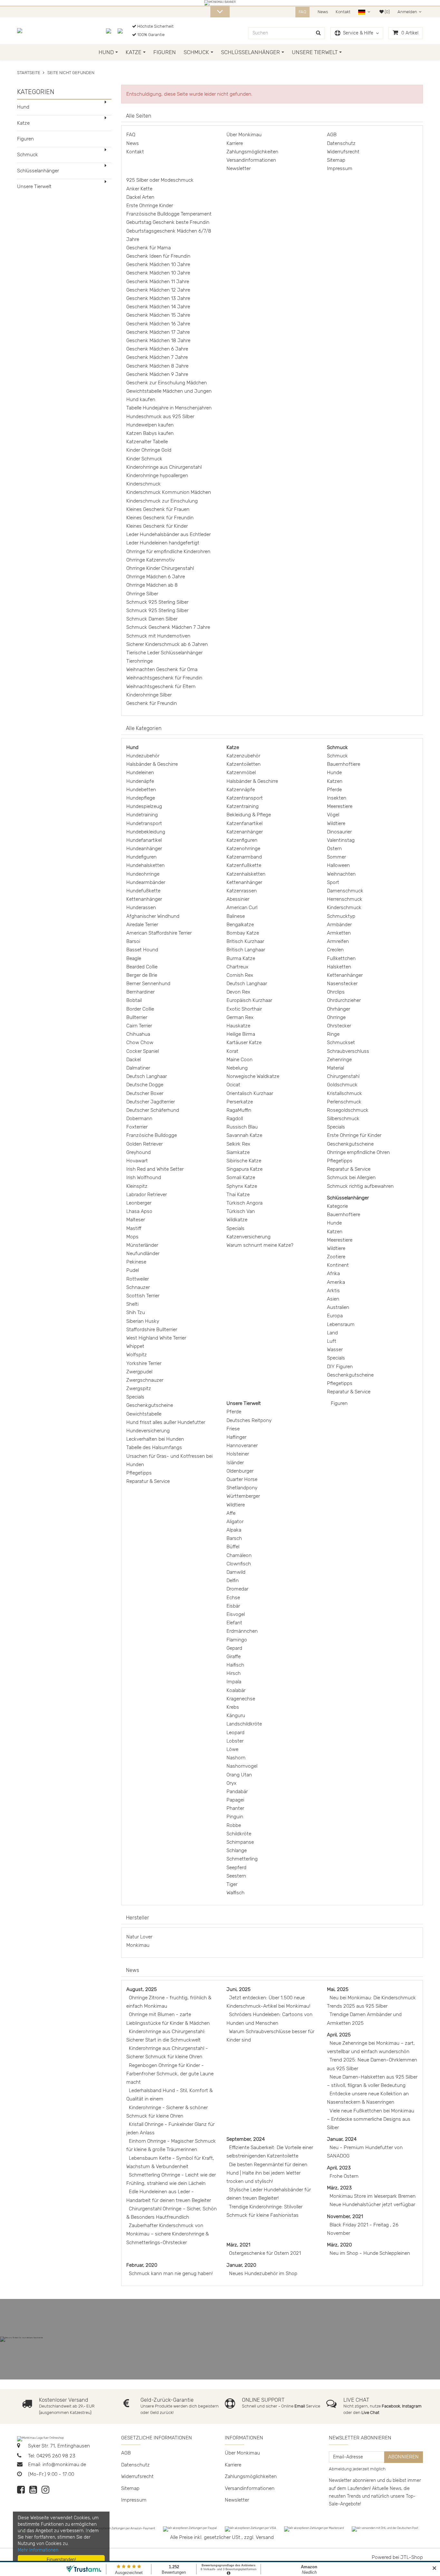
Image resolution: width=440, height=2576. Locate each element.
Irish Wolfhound (144, 1177)
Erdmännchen (242, 1631)
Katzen (335, 781)
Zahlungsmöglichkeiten (252, 152)
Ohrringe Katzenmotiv (150, 560)
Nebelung (237, 1068)
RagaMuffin (239, 1110)
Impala (234, 1682)
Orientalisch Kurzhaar (250, 1093)
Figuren (165, 52)
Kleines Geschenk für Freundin (160, 518)
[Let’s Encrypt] (112, 31)
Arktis (333, 1291)
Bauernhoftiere (344, 764)
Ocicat (233, 1085)
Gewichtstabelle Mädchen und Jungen (169, 391)
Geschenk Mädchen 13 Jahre (158, 298)
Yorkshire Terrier (144, 1363)
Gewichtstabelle (144, 1414)
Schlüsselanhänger (250, 52)
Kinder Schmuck (144, 459)
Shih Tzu (136, 1312)
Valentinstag (341, 840)
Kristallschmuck (344, 1093)
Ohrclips (336, 992)
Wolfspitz (137, 1355)
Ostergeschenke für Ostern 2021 (265, 2253)
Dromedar (237, 1589)
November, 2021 (345, 2216)
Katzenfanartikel (244, 823)
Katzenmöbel (241, 773)
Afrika (333, 1274)
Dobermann (139, 1119)
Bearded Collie (142, 967)
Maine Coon (239, 1060)
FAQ (302, 12)
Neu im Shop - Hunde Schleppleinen (370, 2253)
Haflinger (236, 1437)
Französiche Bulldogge (152, 1135)
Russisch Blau (242, 1127)
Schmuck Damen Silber (152, 619)
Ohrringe (336, 1017)
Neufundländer (143, 1254)
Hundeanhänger (144, 849)
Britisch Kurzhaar (245, 941)
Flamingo (237, 1640)
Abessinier (238, 899)
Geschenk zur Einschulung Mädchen (167, 383)
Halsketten (339, 967)
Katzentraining (243, 806)
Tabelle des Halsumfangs (154, 1447)
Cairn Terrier (139, 1026)
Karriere (235, 143)
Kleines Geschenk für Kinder (157, 526)
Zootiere (336, 1257)
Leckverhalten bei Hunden (155, 1439)
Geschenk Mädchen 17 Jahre (158, 332)
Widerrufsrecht (343, 152)
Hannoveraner (242, 1446)
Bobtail (134, 1000)
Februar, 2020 (142, 2265)
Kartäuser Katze (244, 1043)
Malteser (136, 1220)
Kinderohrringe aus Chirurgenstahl (164, 467)
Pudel (133, 1270)
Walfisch (235, 1893)
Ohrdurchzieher (344, 1000)
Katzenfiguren (242, 840)
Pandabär (237, 1792)
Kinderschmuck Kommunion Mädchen (169, 492)
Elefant (234, 1623)
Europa (335, 1316)
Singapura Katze (244, 1169)
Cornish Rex (240, 975)
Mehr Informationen (38, 2550)
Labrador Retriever (147, 1195)
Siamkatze (238, 1152)
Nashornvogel (242, 1766)
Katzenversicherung (249, 1237)
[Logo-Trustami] (124, 31)
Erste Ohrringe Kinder (150, 206)
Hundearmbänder (146, 882)
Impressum (340, 168)
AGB (332, 135)
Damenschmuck (345, 891)
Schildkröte (239, 1834)
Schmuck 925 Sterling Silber (157, 602)
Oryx (231, 1783)
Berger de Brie (142, 975)
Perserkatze (240, 1102)
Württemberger (243, 1496)
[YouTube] (33, 2491)
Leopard (235, 1733)
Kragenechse (241, 1699)
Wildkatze (237, 1220)
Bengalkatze (240, 925)
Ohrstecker (339, 1026)
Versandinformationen (251, 160)
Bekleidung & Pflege (249, 815)
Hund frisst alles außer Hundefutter (166, 1422)
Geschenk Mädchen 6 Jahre (157, 349)
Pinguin (235, 1817)
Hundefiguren (141, 857)
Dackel (134, 1060)
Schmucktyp (341, 916)
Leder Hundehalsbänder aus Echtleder (168, 534)
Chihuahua (138, 1034)
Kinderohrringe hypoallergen (157, 476)
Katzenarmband (244, 857)
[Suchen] (318, 33)
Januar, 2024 (342, 2139)
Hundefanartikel (144, 840)
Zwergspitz (139, 1389)
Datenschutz (341, 143)
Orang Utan (239, 1775)
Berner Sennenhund (148, 984)
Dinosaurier (339, 832)
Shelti (132, 1304)
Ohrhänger (339, 1009)
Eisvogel (236, 1614)
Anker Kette (139, 189)
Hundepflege (141, 798)
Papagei (235, 1800)
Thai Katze (238, 1195)
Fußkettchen (341, 958)
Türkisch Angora (244, 1203)
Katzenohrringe (243, 849)
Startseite (29, 73)
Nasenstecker (342, 984)
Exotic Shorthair (244, 1009)
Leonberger (139, 1203)
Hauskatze (238, 1026)
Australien (338, 1307)
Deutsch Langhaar (147, 1076)
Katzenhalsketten (246, 874)
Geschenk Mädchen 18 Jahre (158, 341)
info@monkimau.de (64, 2465)
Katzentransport (245, 798)
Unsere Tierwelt (315, 52)
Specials (135, 1397)
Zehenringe (339, 1060)
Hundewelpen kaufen (150, 425)
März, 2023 (339, 2188)
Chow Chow (140, 1043)
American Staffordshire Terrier (159, 933)
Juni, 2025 (239, 1989)
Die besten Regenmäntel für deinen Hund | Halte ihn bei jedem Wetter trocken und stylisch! (267, 2173)
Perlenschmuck (344, 1102)
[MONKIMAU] (24, 31)
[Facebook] (21, 2491)
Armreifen (338, 941)
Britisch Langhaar (246, 950)
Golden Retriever (144, 1144)
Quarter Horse (242, 1479)
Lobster (235, 1741)
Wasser (335, 1350)
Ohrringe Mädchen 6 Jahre (156, 577)
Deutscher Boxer (145, 1093)
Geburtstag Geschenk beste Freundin (168, 222)
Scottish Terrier (143, 1296)
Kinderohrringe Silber (149, 695)
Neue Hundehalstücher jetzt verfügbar (372, 2205)
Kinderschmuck (143, 484)
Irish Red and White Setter (155, 1169)
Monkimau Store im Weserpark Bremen (373, 2196)
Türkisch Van (241, 1211)
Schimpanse (240, 1842)
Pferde (334, 790)
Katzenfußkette (244, 865)
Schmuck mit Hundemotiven (158, 636)
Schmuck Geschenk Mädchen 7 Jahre (168, 627)
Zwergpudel (139, 1372)
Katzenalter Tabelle (147, 442)
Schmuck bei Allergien (351, 1177)
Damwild (236, 1572)
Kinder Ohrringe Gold (149, 450)
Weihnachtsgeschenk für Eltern (161, 687)
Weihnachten (341, 874)
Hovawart (137, 1161)
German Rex (240, 1017)
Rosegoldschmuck (348, 1110)
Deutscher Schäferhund (153, 1110)
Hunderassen (141, 908)
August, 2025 (142, 1989)
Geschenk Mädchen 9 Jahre (157, 374)
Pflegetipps (139, 1473)
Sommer (336, 857)
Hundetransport (144, 823)
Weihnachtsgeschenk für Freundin (164, 678)
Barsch (234, 1538)
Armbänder (339, 925)
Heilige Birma (241, 1034)
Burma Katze (241, 958)
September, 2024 (246, 2139)
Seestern (236, 1876)
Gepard (234, 1648)
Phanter (235, 1808)
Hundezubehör (143, 756)
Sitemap (336, 160)
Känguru (236, 1716)
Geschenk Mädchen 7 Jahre (157, 357)
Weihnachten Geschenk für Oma (162, 669)
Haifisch (235, 1665)
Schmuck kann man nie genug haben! (171, 2273)
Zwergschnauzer (145, 1380)
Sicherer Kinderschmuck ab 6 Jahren (167, 644)
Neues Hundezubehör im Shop (263, 2273)
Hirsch (234, 1673)
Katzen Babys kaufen (150, 433)
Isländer (235, 1463)
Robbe (234, 1825)
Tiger (232, 1884)
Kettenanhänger (144, 899)
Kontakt (343, 12)
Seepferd (236, 1868)
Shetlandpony (242, 1488)
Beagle (134, 958)
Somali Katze (241, 1177)
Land (332, 1333)
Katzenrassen (242, 891)
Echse (233, 1598)
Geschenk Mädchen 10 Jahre (158, 264)
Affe (231, 1513)
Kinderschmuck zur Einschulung (162, 501)
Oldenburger (240, 1471)
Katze (134, 52)
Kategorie (337, 1206)
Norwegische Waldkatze (253, 1076)
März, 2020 (339, 2245)
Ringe (333, 1034)
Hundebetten (141, 790)
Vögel (333, 815)
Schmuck (196, 52)
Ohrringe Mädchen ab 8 (152, 585)
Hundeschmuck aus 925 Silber (160, 417)
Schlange (237, 1850)
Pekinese (136, 1262)
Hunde (334, 773)
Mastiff (134, 1228)
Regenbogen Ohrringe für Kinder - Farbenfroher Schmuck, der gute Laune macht (170, 2074)
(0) (387, 12)
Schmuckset (341, 1043)
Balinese (236, 916)
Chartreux (237, 967)
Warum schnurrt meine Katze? (260, 1245)
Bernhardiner (140, 992)
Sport (333, 882)
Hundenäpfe (140, 781)
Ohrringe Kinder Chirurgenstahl (160, 568)
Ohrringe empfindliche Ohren (358, 1152)
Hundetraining (142, 815)
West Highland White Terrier (156, 1338)
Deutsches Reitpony (249, 1420)
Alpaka (234, 1530)
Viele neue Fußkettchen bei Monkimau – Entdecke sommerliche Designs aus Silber (371, 2119)
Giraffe (234, 1657)
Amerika (336, 1282)
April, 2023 (339, 2168)
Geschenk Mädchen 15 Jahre (158, 315)
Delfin (233, 1581)
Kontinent (338, 1265)
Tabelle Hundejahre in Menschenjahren (169, 408)
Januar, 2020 (241, 2265)
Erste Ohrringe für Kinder (354, 1135)
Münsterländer (142, 1245)
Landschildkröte (244, 1724)
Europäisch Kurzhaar (249, 1000)
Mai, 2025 (338, 1989)
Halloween (338, 865)
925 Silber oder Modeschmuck (160, 180)
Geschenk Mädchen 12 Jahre (158, 290)
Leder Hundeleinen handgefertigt (163, 543)
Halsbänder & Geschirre (152, 764)
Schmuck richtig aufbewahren (360, 1186)
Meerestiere (340, 806)
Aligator (235, 1522)
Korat (232, 1051)
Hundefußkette (143, 891)
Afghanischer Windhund (153, 916)
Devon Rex (238, 992)
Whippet (135, 1346)
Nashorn (236, 1758)
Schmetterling (242, 1859)
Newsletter (239, 168)
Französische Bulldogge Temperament (169, 214)
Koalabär (236, 1690)
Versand (265, 2537)
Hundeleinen (140, 773)
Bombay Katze (243, 933)
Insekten (337, 798)
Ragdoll (235, 1119)
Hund (106, 52)
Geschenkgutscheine (150, 1405)
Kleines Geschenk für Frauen (158, 509)
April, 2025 (339, 2035)
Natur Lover (139, 1937)
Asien (333, 1299)
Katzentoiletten (244, 764)
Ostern (334, 849)
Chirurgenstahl (343, 1076)
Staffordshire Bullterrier (152, 1330)
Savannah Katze (244, 1135)
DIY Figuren (340, 1367)
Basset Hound (142, 950)
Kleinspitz (137, 1186)
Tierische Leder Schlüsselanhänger (164, 653)
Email (300, 2406)
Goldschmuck (342, 1085)
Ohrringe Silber (142, 594)
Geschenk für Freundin (152, 703)
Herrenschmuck (345, 899)
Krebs (233, 1707)
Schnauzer (138, 1287)
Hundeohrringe (143, 874)
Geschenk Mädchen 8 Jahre (157, 366)
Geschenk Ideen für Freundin (158, 256)
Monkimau (138, 1945)
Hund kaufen (141, 399)
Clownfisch (239, 1564)
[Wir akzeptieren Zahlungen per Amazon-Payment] (120, 2529)
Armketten (339, 933)
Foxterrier (137, 1127)
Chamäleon (239, 1555)
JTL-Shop (412, 2557)
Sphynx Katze (242, 1186)
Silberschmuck (343, 1119)
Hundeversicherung (148, 1431)
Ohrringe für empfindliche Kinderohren (168, 552)
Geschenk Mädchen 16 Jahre (158, 324)
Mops (132, 1237)
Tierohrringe (139, 661)
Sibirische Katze (244, 1161)
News (323, 12)
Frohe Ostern (344, 2176)
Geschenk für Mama (148, 248)
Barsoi (133, 941)
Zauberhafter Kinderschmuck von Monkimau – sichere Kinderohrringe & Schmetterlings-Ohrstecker (167, 2234)
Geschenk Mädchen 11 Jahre (158, 282)
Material (335, 1068)
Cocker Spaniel (143, 1051)
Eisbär (233, 1606)
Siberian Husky (143, 1321)
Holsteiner (238, 1454)
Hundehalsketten (145, 865)
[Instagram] (45, 2491)
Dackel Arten (140, 197)
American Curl (242, 908)
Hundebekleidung (146, 832)
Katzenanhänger (245, 832)
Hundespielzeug (144, 806)
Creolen (335, 950)
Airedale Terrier (142, 925)
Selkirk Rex (238, 1144)
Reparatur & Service (148, 1481)
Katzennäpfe (241, 790)
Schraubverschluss (348, 1051)
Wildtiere (336, 823)
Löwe (232, 1749)
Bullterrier (137, 1017)
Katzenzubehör (243, 756)
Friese (233, 1429)
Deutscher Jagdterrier (151, 1102)
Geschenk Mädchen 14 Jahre (158, 307)
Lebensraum (341, 1324)
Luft (332, 1341)
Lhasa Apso (139, 1211)
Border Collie (140, 1009)
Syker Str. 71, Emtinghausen (58, 2446)
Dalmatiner (138, 1068)
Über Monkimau (244, 135)
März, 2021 (238, 2245)
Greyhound (139, 1152)
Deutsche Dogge (145, 1085)
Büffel (233, 1547)
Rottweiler (138, 1279)
